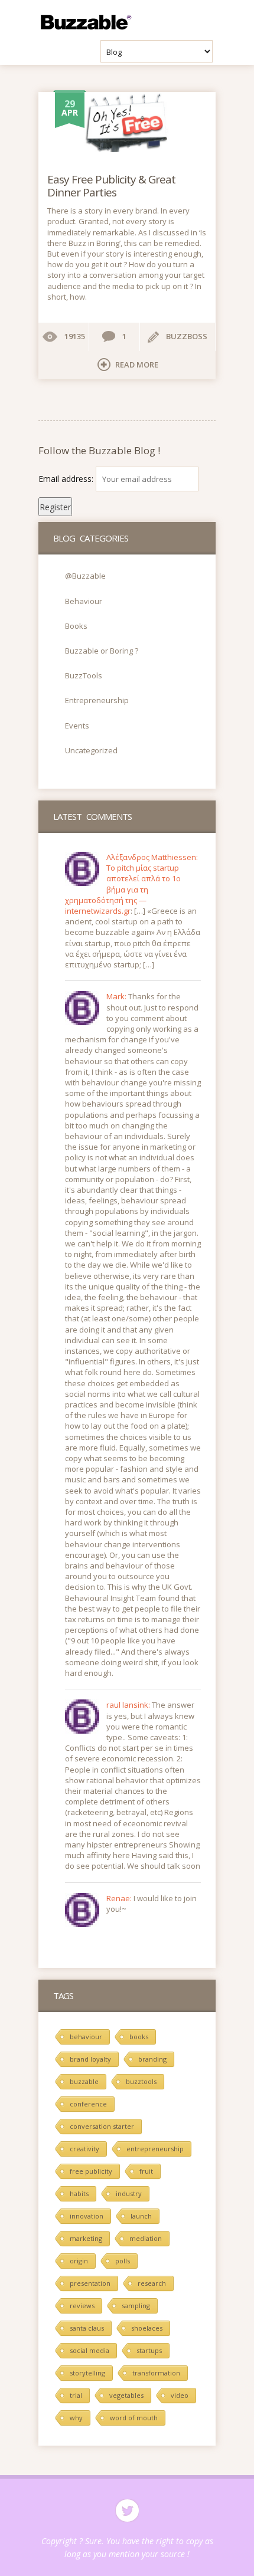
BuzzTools (84, 675)
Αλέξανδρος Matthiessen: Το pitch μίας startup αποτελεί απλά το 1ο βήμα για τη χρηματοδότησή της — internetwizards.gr (131, 884)
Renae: (120, 1898)
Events (77, 726)
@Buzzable (85, 576)
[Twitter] (127, 2511)
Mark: (117, 996)
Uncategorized (91, 750)
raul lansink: (129, 1705)
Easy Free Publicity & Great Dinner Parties (111, 186)
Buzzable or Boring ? (102, 651)
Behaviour (84, 601)
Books (76, 626)
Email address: (67, 479)
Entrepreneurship (97, 700)
